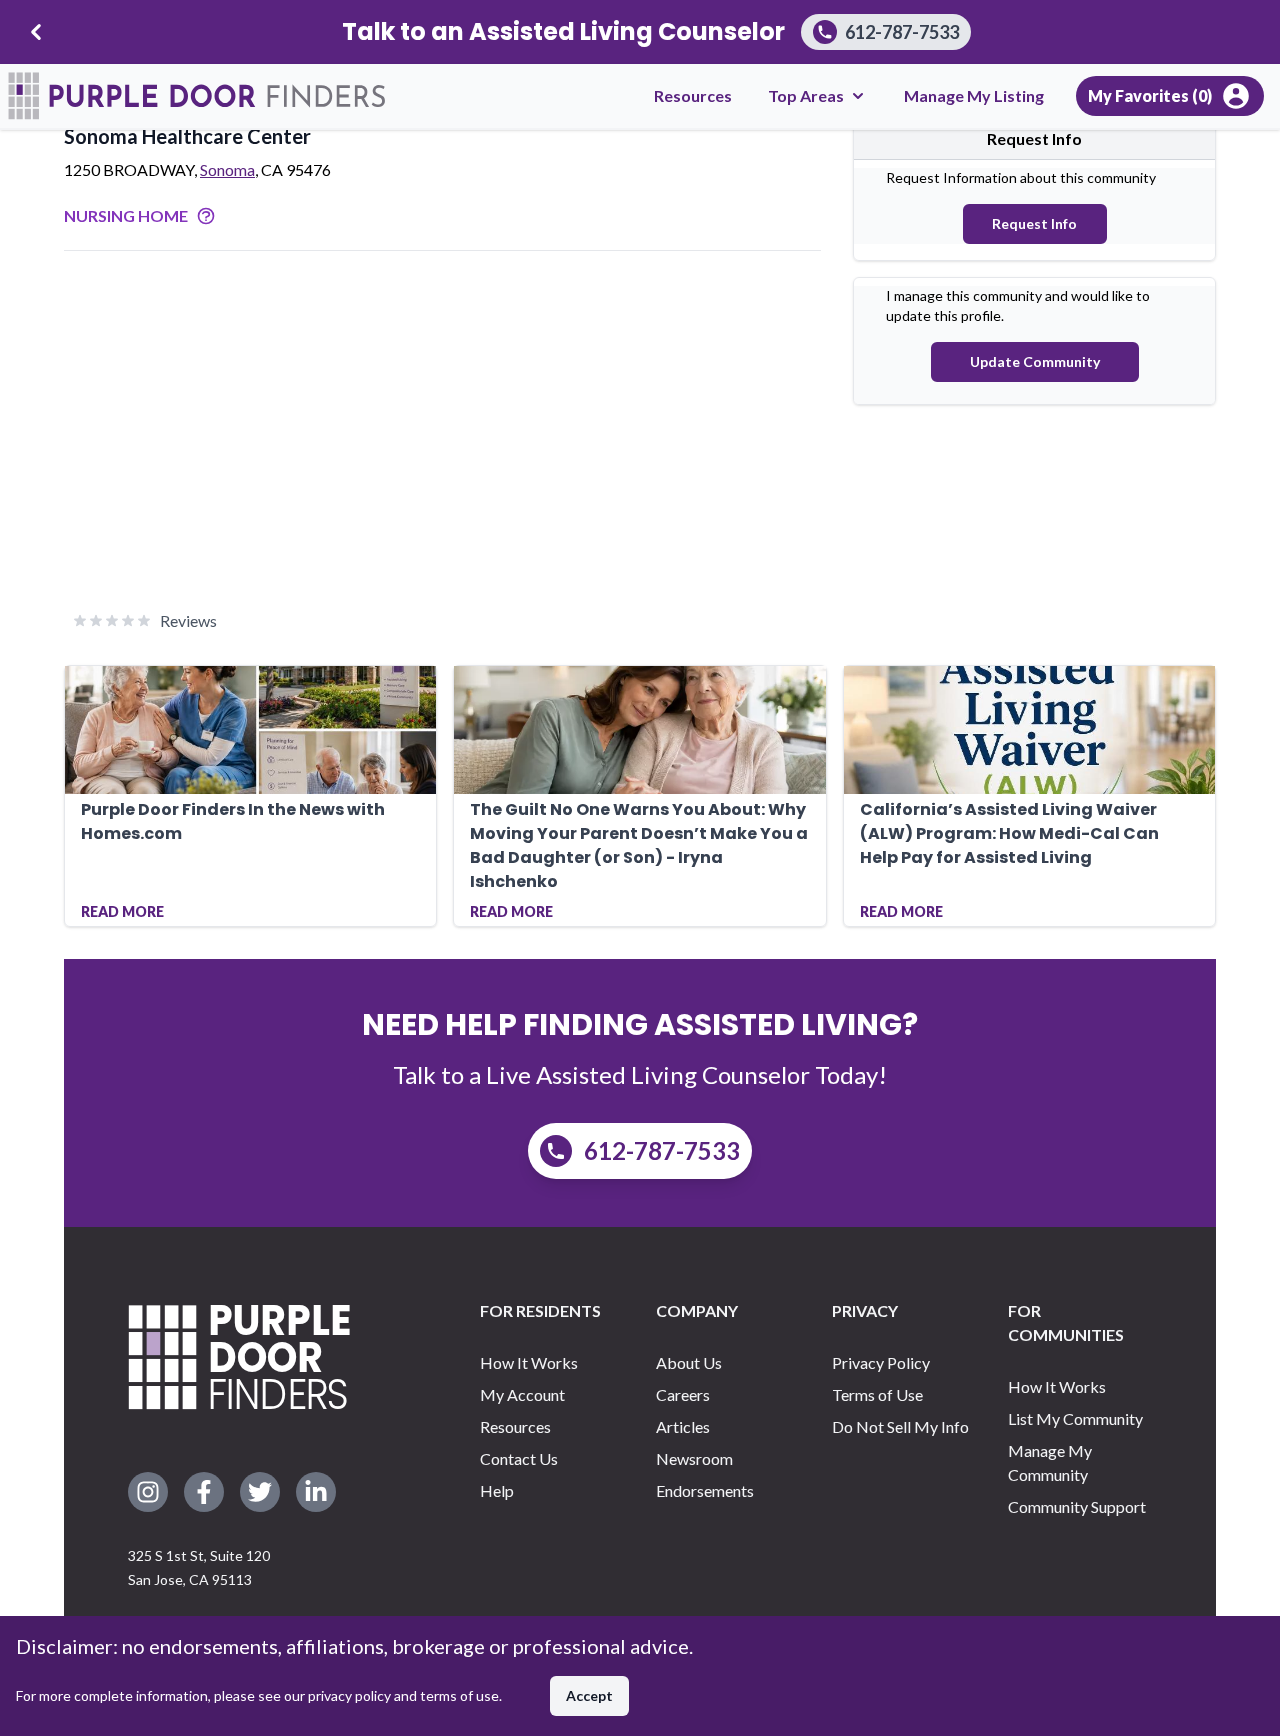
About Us (689, 1362)
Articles (683, 1426)
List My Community (1075, 1418)
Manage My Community (1050, 1462)
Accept (589, 1695)
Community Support (1077, 1506)
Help (497, 1490)
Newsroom (694, 1458)
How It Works (529, 1362)
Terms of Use (877, 1394)
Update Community (1035, 361)
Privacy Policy (881, 1362)
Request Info (1034, 223)
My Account (522, 1394)
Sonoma (227, 169)
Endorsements (705, 1490)
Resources (693, 95)
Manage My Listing (974, 95)
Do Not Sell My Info (900, 1426)
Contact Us (519, 1458)
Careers (683, 1394)
